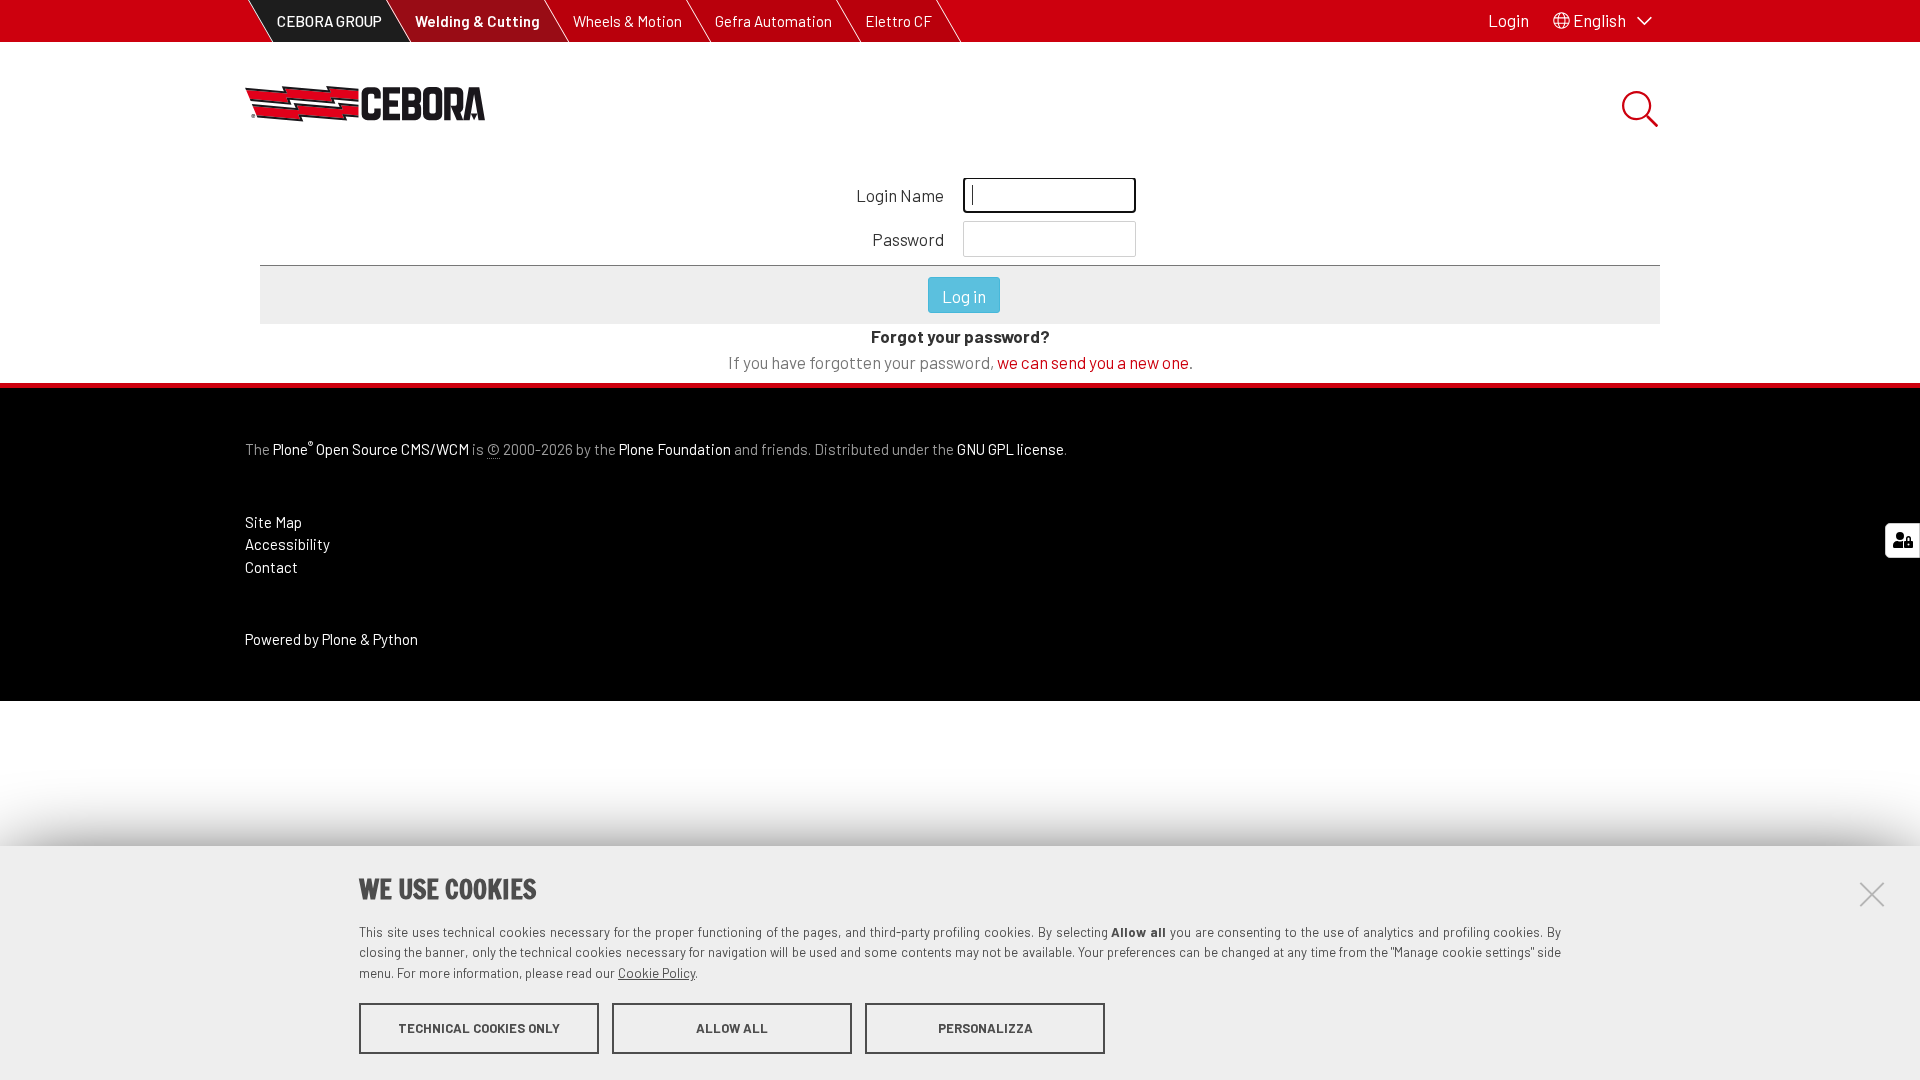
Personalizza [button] (985, 1028)
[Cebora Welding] (365, 109)
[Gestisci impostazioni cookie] (1902, 540)
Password (908, 239)
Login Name (900, 195)
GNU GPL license (1010, 449)
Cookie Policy (656, 973)
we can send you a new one (1093, 362)
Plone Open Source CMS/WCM (371, 449)
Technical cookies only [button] (479, 1028)
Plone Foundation (675, 449)
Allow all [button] (732, 1028)
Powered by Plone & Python (331, 639)
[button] (1602, 21)
